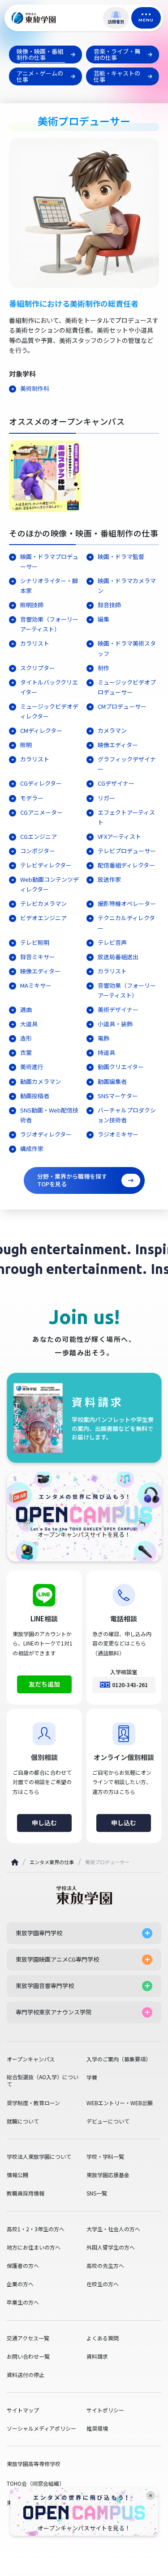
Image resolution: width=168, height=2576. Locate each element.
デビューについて (108, 2121)
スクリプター (38, 668)
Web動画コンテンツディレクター (50, 884)
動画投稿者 (35, 1096)
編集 (103, 619)
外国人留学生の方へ (111, 2247)
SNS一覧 (97, 2193)
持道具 (106, 1052)
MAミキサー (36, 985)
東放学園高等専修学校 (34, 2464)
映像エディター (118, 745)
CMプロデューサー (122, 706)
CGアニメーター (41, 812)
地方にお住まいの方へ (34, 2247)
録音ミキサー (38, 957)
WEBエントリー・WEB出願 (120, 2103)
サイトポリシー (105, 2410)
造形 (26, 1038)
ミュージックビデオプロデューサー (127, 687)
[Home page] (15, 1862)
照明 (26, 745)
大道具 (29, 1024)
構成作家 (32, 1148)
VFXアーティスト (119, 836)
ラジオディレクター (46, 1134)
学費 (92, 2077)
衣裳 (26, 1052)
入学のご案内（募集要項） (119, 2059)
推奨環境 (97, 2428)
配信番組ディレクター (126, 865)
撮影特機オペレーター (127, 903)
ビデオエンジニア (43, 918)
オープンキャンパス (31, 2059)
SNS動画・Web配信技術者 (49, 1115)
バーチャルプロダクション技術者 (127, 1115)
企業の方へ (20, 2284)
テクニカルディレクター (126, 923)
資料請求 (97, 2356)
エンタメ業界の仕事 (52, 1862)
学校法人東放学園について (39, 2157)
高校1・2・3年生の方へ (36, 2229)
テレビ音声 (112, 942)
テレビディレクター (46, 865)
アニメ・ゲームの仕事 (40, 76)
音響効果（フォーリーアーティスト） (49, 624)
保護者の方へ (23, 2266)
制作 (103, 668)
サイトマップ (23, 2410)
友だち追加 (44, 1684)
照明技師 (32, 605)
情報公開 (17, 2175)
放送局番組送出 (118, 957)
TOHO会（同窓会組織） (36, 2483)
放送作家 (109, 879)
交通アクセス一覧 (28, 2338)
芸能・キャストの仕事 (117, 76)
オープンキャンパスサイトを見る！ (84, 2528)
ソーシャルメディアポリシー (41, 2428)
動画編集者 (112, 1081)
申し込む (44, 1823)
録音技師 (109, 605)
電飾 (103, 1038)
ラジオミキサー (118, 1134)
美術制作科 (35, 388)
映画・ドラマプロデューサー (49, 561)
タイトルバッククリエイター (49, 687)
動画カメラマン (41, 1081)
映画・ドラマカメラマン (127, 586)
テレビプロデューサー (127, 851)
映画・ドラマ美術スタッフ (127, 648)
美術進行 (32, 1067)
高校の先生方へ (105, 2266)
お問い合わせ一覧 (28, 2356)
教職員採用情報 (26, 2193)
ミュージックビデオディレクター (49, 711)
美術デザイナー (118, 1009)
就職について (23, 2121)
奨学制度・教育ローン (33, 2103)
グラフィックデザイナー (127, 764)
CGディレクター (41, 783)
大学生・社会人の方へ (113, 2229)
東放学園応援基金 (108, 2175)
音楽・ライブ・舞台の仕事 (117, 54)
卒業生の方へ (23, 2302)
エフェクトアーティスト (126, 817)
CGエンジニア (39, 836)
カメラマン (112, 730)
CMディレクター (41, 730)
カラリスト (35, 643)
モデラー (32, 798)
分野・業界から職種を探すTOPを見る (72, 1180)
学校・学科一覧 (105, 2157)
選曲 (26, 1009)
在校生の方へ (103, 2284)
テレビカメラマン (43, 903)
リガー (106, 798)
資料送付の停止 (26, 2375)
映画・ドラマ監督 (121, 556)
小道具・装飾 (115, 1024)
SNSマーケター (118, 1096)
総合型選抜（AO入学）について (43, 2081)
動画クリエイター (121, 1067)
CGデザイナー (116, 783)
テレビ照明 (35, 942)
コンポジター (38, 851)
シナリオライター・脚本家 (49, 586)
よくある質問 (103, 2338)
